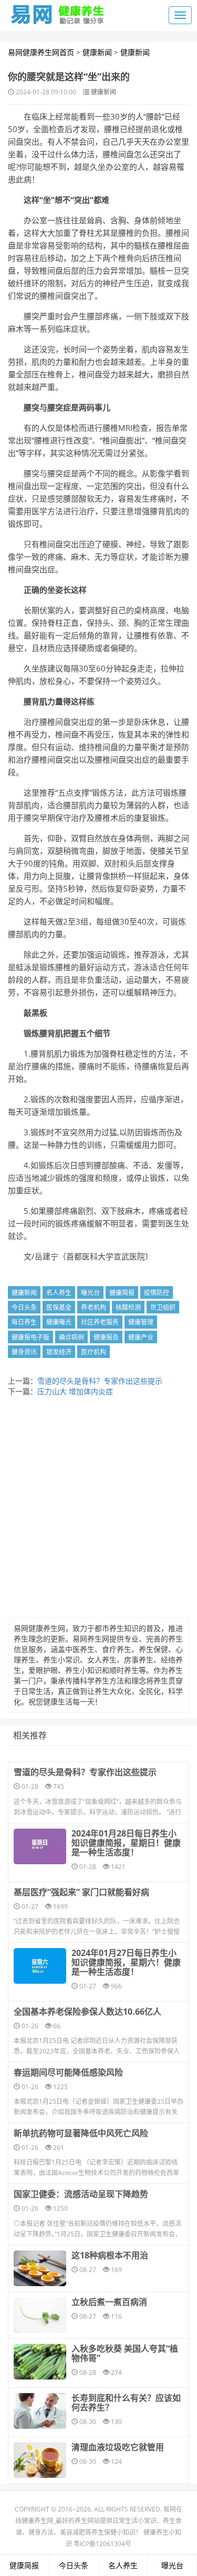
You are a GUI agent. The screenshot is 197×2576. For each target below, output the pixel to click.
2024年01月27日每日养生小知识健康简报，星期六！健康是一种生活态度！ (126, 1962)
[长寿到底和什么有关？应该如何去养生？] (40, 2411)
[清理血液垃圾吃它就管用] (40, 2460)
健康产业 (141, 1337)
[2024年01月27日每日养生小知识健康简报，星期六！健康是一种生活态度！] (40, 1966)
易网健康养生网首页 (41, 52)
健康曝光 (59, 1322)
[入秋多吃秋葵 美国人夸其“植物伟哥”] (40, 2362)
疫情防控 (157, 1293)
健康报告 (106, 1337)
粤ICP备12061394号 (102, 2544)
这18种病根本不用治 (110, 2255)
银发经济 (59, 1352)
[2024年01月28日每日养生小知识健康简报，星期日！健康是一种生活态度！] (40, 1846)
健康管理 (141, 1322)
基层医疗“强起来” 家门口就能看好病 (81, 1892)
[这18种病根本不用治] (40, 2268)
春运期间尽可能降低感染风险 (68, 2072)
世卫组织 (163, 1307)
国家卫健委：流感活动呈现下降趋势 (81, 2194)
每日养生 (24, 1322)
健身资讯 (24, 1352)
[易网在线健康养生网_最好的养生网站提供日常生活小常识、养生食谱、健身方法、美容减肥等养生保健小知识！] (58, 12)
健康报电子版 (30, 1337)
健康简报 (122, 1293)
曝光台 (90, 1293)
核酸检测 (128, 1307)
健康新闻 (97, 52)
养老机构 (94, 1307)
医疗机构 (94, 1352)
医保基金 (59, 1307)
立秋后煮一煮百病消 (109, 2302)
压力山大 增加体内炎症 (75, 1391)
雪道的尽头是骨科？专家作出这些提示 (100, 1381)
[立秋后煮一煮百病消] (40, 2315)
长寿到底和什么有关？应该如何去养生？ (126, 2403)
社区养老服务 (100, 1322)
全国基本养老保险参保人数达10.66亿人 (87, 2012)
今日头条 (24, 1307)
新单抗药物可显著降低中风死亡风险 (81, 2133)
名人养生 (59, 1293)
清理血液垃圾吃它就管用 (118, 2447)
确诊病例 (71, 1337)
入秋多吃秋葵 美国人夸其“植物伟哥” (125, 2353)
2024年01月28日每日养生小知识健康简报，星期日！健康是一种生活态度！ (126, 1843)
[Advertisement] (98, 1510)
